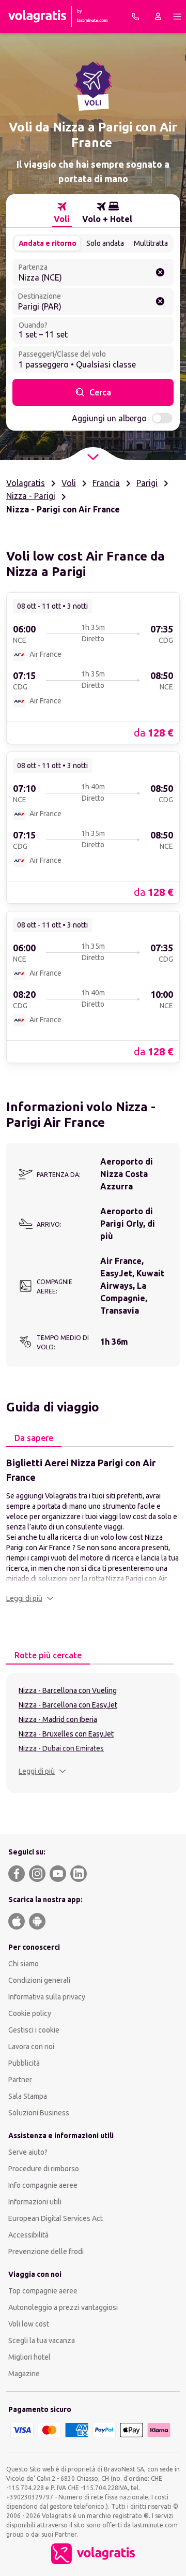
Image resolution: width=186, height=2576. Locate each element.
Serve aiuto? (28, 2152)
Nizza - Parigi (31, 496)
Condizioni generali (39, 1980)
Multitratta (151, 243)
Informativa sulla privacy (47, 1997)
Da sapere (34, 1438)
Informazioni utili (35, 2202)
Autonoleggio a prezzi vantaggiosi (63, 2307)
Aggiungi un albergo (109, 418)
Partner (20, 2080)
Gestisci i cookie (34, 2030)
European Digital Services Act (56, 2218)
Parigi (147, 483)
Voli (69, 483)
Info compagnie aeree (43, 2185)
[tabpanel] (93, 1529)
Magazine (24, 2374)
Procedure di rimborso (44, 2169)
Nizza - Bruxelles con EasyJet (66, 1734)
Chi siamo (24, 1964)
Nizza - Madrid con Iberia (58, 1719)
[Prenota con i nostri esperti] (135, 17)
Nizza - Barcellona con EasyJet (68, 1705)
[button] (30, 1598)
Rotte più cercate (48, 1655)
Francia (106, 483)
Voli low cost (29, 2324)
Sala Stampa (28, 2096)
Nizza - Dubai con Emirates (61, 1748)
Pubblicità (24, 2063)
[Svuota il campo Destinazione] (160, 301)
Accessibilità (28, 2235)
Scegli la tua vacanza (42, 2341)
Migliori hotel (29, 2357)
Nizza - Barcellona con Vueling (68, 1690)
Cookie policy (30, 2013)
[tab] (62, 213)
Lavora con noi (31, 2047)
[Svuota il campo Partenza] (160, 272)
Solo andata (105, 243)
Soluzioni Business (39, 2113)
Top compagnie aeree (43, 2291)
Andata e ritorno (48, 243)
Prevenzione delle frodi (46, 2251)
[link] (93, 668)
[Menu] (177, 17)
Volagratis (26, 483)
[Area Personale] (158, 17)
